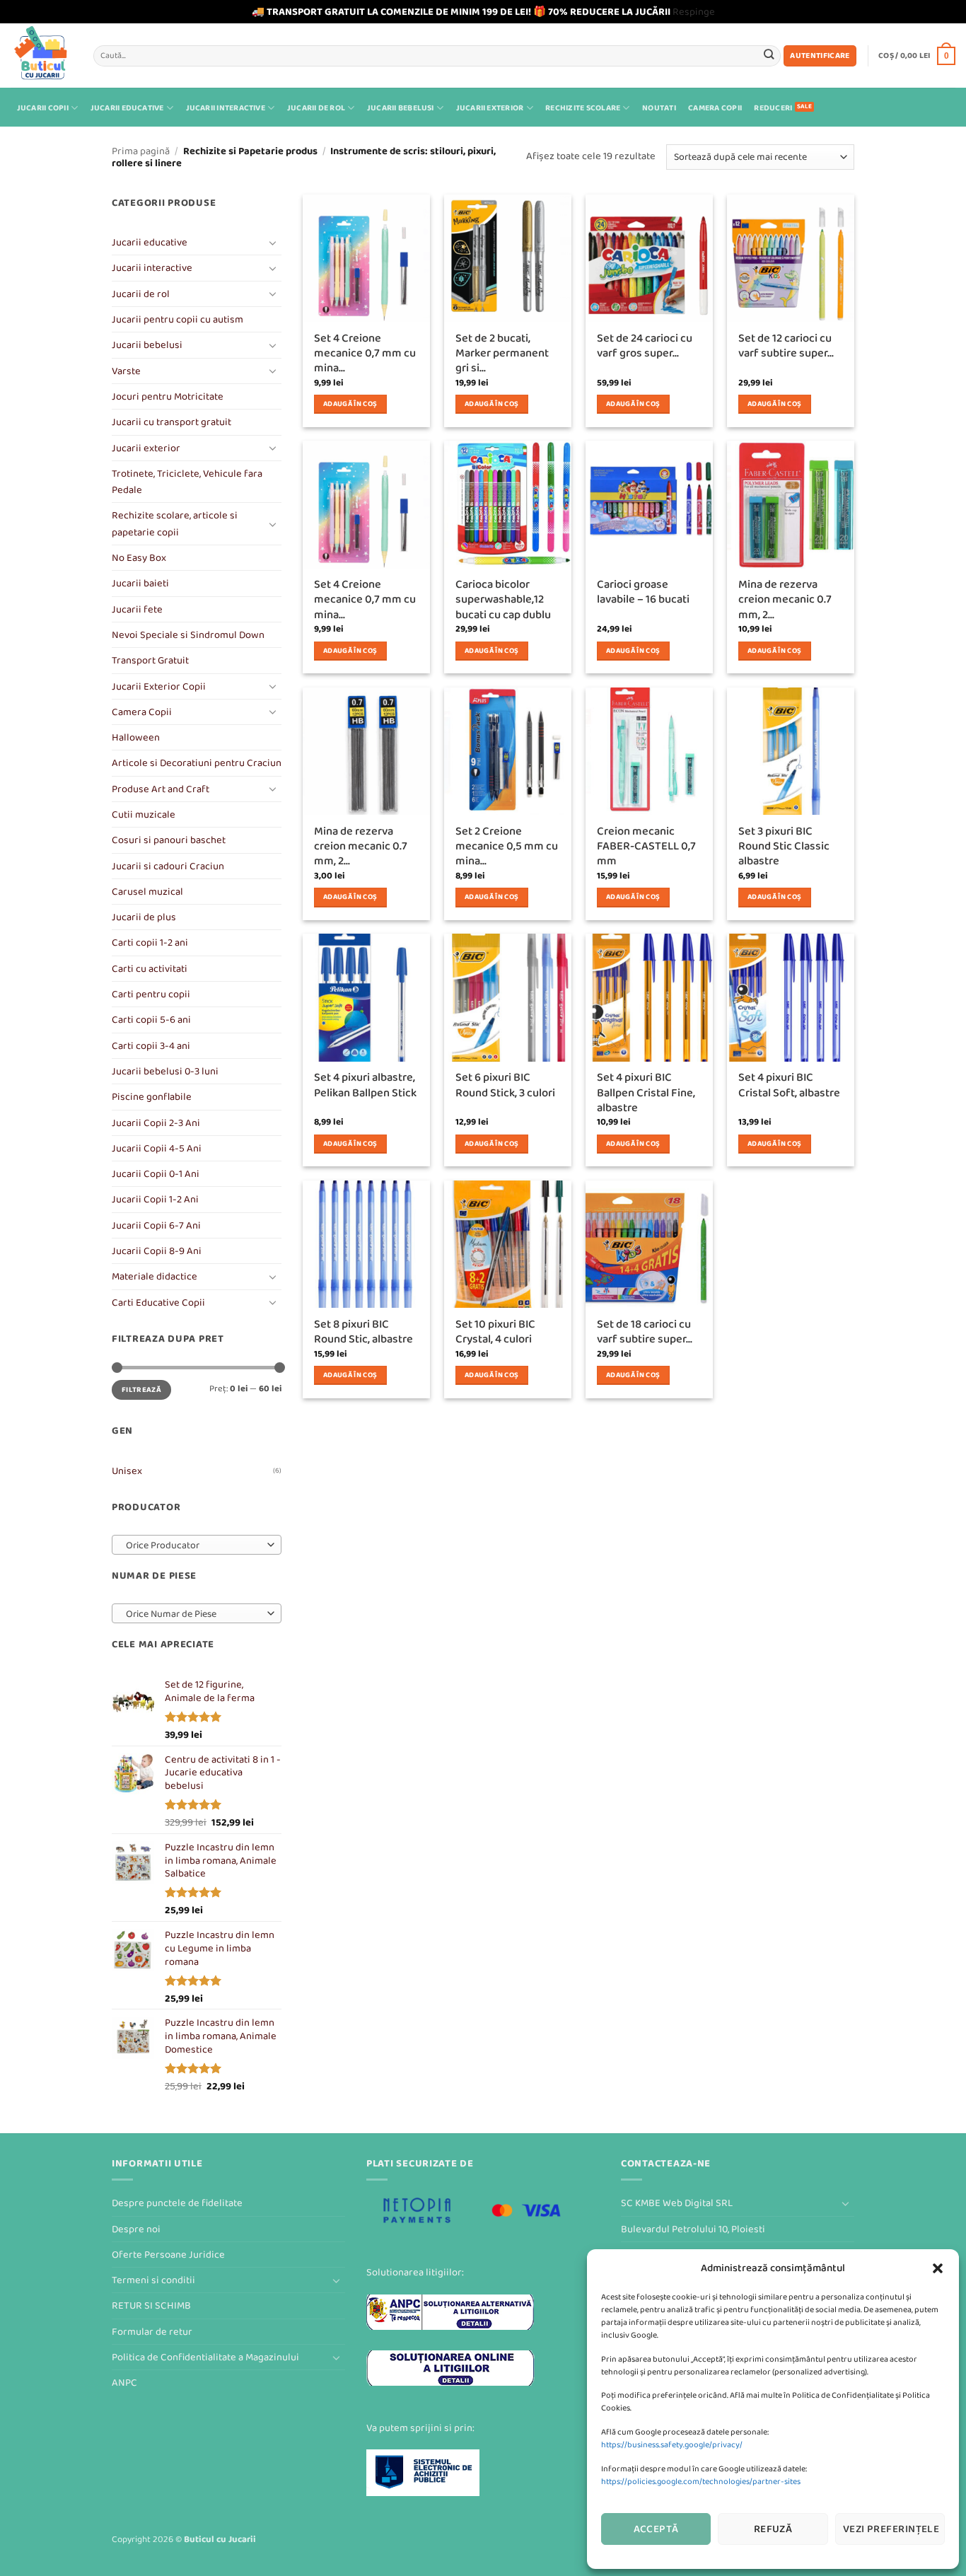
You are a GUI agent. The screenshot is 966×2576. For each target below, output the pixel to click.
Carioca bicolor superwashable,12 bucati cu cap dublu (503, 600)
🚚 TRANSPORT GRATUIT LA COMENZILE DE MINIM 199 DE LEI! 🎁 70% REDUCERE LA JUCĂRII (461, 12)
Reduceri (773, 108)
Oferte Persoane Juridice (168, 2255)
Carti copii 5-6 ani (151, 1020)
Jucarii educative (127, 108)
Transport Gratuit (150, 660)
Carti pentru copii (151, 994)
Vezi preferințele (891, 2529)
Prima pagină (141, 151)
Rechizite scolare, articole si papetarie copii (175, 523)
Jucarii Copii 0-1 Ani (156, 1174)
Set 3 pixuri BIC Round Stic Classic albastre (784, 847)
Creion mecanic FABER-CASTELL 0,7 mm (646, 847)
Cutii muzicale (144, 814)
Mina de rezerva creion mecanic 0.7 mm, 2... (785, 600)
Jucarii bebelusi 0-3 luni (165, 1071)
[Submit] (769, 56)
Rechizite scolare (583, 108)
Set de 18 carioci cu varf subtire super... (645, 1332)
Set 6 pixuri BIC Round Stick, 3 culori (505, 1085)
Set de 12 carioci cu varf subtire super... (786, 346)
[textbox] (194, 1545)
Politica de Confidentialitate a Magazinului (205, 2357)
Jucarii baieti (140, 583)
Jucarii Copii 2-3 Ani (156, 1123)
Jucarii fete (137, 609)
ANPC (124, 2383)
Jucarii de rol (316, 108)
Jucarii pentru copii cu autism (178, 319)
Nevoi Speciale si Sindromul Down (188, 635)
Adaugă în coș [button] (350, 404)
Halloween (136, 737)
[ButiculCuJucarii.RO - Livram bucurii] (41, 56)
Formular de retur (152, 2332)
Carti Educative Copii (158, 1302)
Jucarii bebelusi (401, 108)
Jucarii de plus (144, 917)
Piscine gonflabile (152, 1097)
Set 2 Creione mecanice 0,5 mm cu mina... (507, 847)
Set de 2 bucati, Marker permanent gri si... (502, 354)
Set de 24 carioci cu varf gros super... (645, 346)
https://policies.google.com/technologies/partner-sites (701, 2482)
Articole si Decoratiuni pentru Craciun (197, 763)
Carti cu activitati (150, 969)
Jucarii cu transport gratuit (171, 422)
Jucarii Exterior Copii (159, 686)
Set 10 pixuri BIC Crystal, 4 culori (495, 1332)
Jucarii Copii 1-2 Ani (155, 1199)
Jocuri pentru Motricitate (168, 396)
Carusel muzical (147, 892)
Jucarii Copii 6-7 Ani (156, 1225)
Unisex (127, 1471)
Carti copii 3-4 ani (151, 1046)
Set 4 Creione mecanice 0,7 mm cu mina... (365, 354)
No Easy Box (139, 558)
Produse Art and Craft (161, 789)
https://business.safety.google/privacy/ (672, 2445)
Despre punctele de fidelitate (177, 2203)
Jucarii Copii (43, 108)
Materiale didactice (155, 1276)
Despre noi (136, 2229)
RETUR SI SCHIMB (151, 2305)
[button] (938, 2268)
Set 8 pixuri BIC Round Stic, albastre (363, 1332)
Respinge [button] (694, 12)
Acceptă (656, 2529)
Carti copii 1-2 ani (150, 942)
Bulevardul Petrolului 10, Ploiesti (693, 2229)
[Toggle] (273, 243)
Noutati (659, 108)
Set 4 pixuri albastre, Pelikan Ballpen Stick (365, 1085)
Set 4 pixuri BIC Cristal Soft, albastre (789, 1085)
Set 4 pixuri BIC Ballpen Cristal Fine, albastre (646, 1093)
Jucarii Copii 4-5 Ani (157, 1148)
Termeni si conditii (153, 2280)
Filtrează (141, 1389)
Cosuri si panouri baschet (169, 840)
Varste (126, 371)
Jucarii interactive (226, 108)
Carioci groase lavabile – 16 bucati (643, 592)
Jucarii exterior (490, 108)
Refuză (773, 2529)
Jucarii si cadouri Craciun (168, 866)
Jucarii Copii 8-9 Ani (157, 1251)
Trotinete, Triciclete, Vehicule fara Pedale (187, 482)
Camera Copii (715, 108)
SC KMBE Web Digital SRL (677, 2203)
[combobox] (197, 1545)
